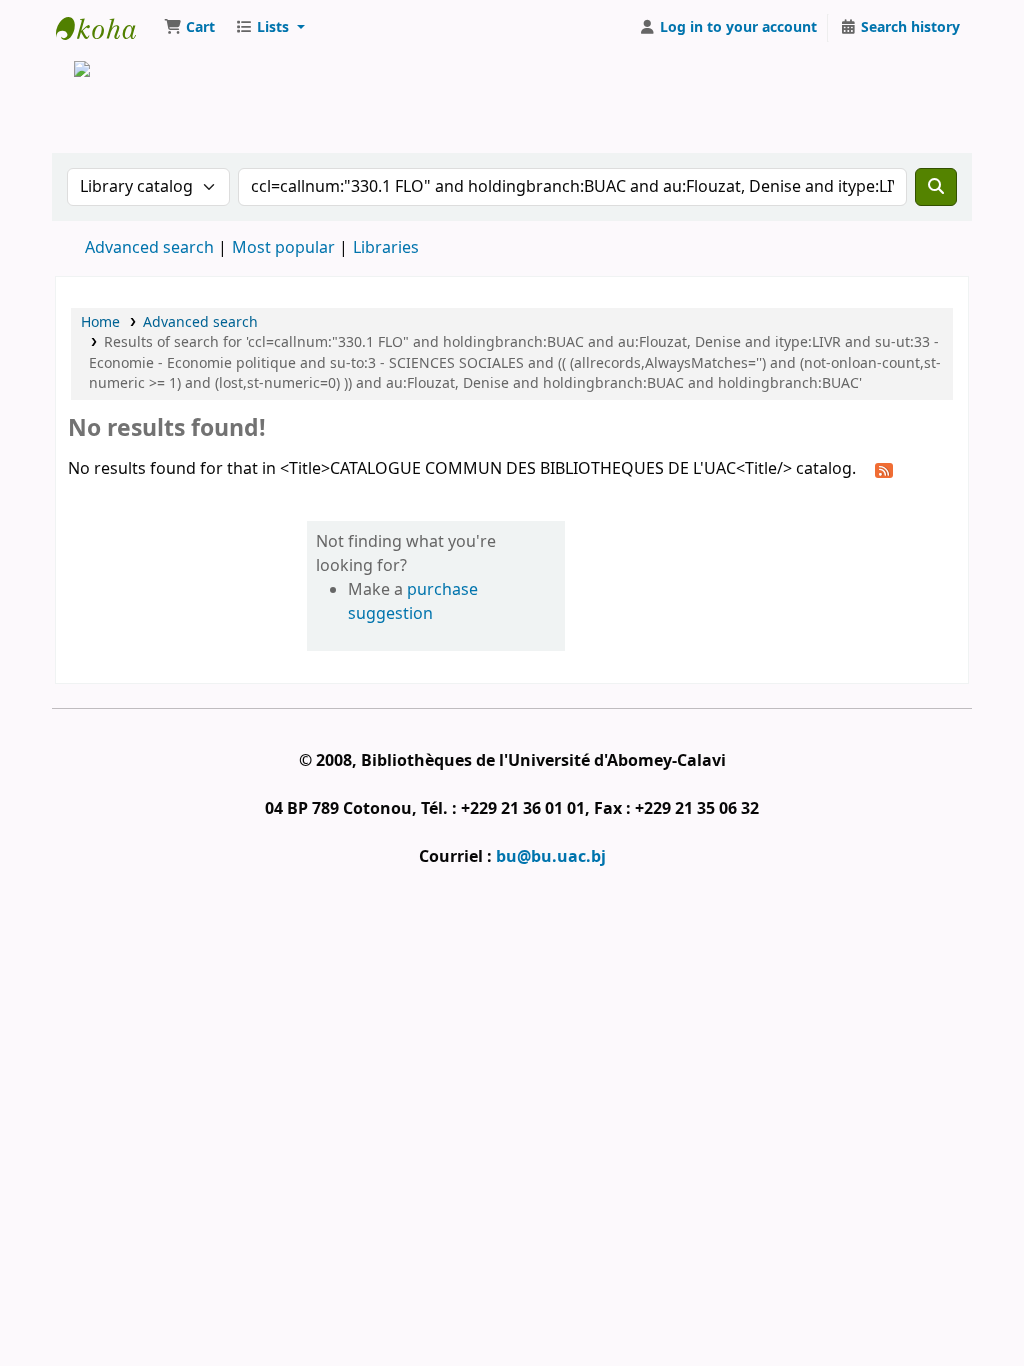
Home (100, 322)
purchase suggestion (413, 602)
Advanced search (149, 248)
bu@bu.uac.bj (551, 857)
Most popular (283, 248)
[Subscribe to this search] (884, 470)
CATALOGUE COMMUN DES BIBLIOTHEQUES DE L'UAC (106, 28)
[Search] (936, 187)
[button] (189, 28)
